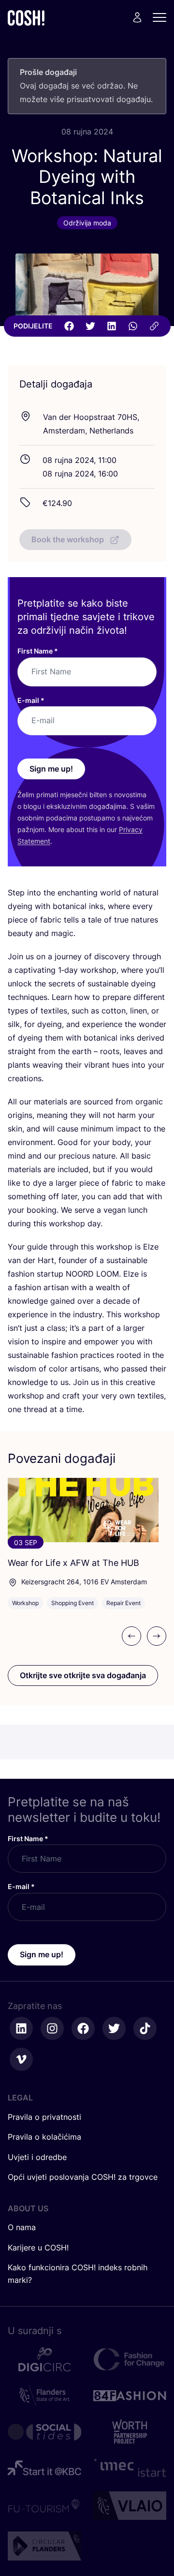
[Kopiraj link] (154, 326)
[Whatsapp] (133, 326)
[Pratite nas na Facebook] (83, 2028)
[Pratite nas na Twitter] (114, 2028)
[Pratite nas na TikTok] (145, 2028)
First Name (38, 651)
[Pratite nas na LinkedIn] (21, 2028)
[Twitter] (90, 326)
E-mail (31, 700)
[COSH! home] (26, 18)
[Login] (137, 17)
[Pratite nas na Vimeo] (21, 2059)
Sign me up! (51, 769)
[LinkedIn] (112, 326)
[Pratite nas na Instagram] (52, 2028)
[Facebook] (69, 326)
